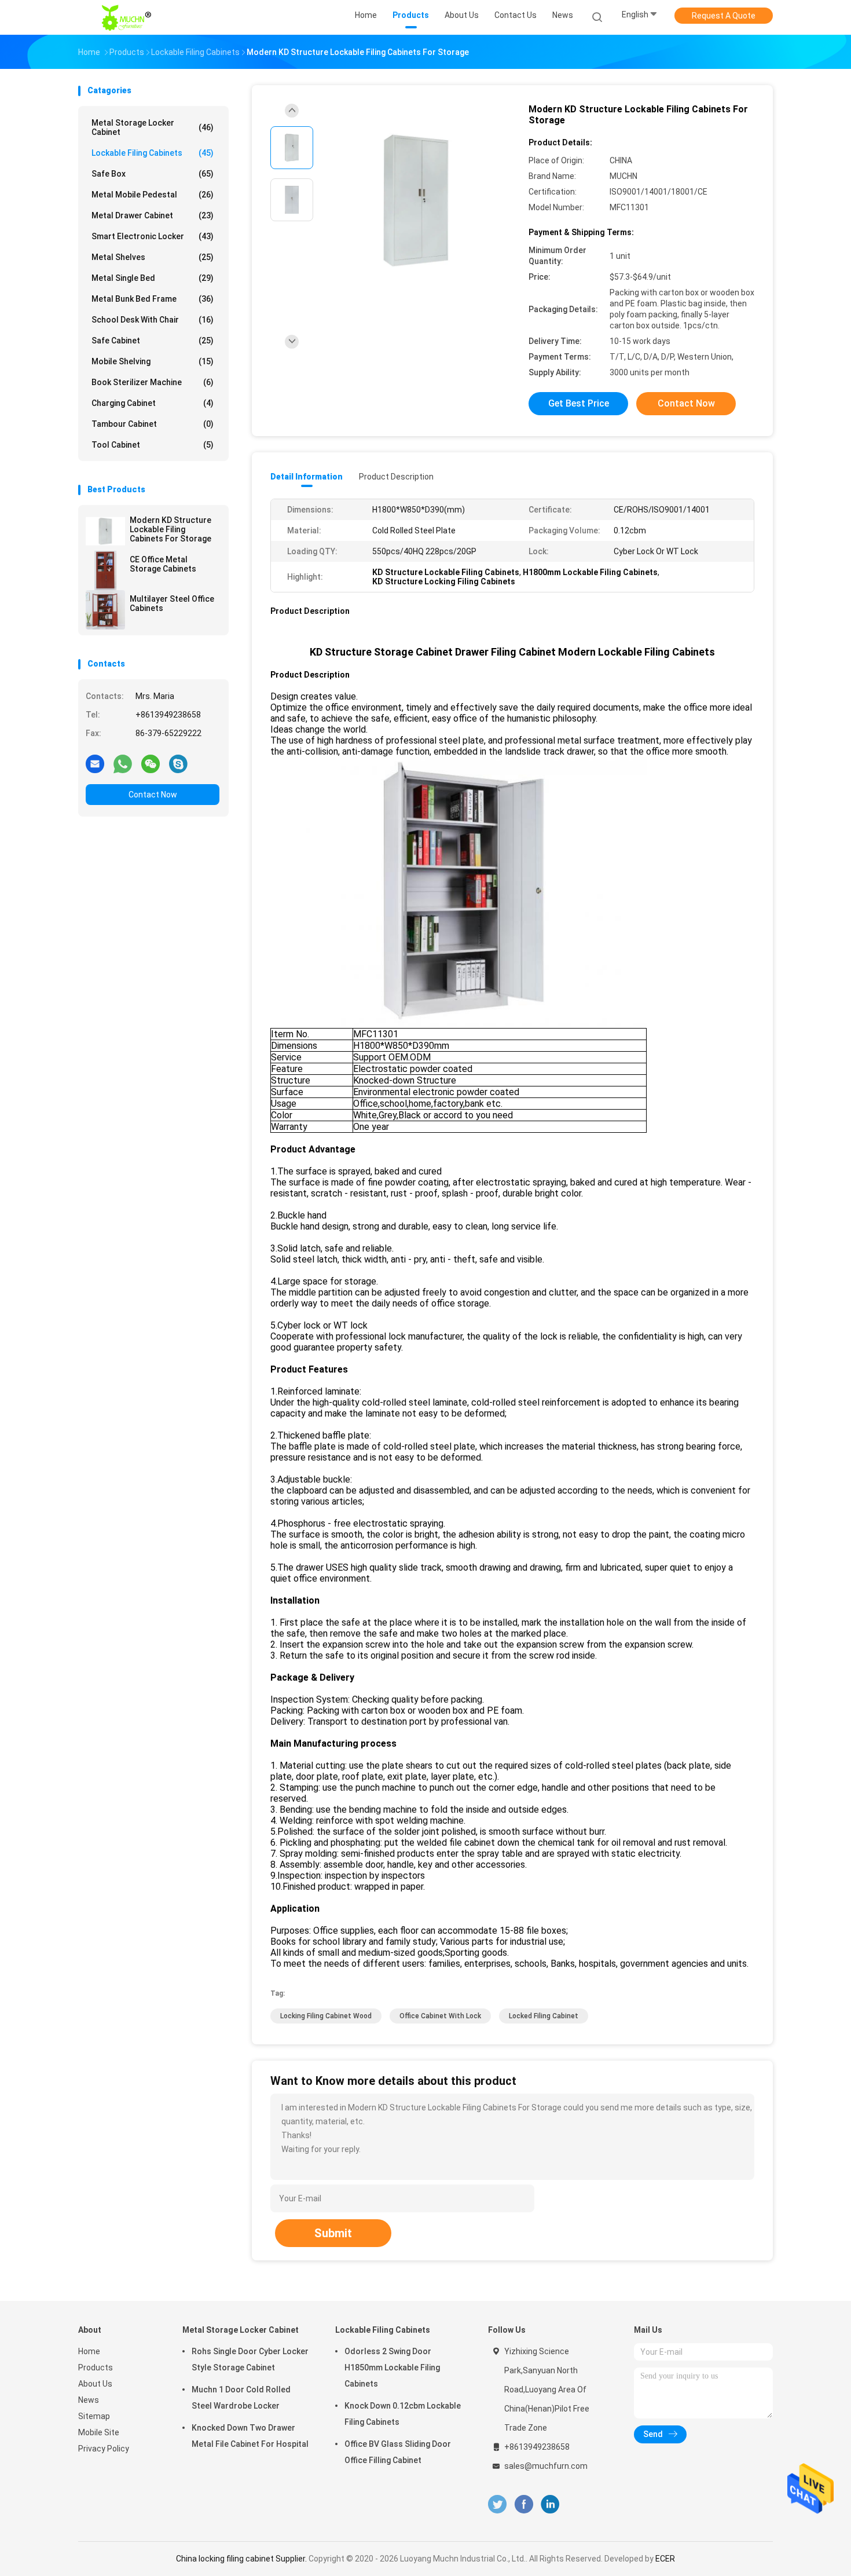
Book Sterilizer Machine (153, 382)
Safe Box (153, 174)
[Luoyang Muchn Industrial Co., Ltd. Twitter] (497, 2504)
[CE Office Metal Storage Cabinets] (105, 570)
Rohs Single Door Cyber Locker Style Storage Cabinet (250, 2359)
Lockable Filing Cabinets (153, 153)
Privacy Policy (104, 2449)
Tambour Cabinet (153, 424)
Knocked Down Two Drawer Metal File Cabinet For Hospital (250, 2436)
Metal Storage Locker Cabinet (153, 127)
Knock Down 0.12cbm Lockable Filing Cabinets (403, 2414)
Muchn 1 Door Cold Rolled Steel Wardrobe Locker (241, 2398)
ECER (665, 2559)
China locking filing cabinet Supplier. (242, 2559)
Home (89, 2351)
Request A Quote (724, 16)
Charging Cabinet (153, 403)
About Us (95, 2384)
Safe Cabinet (153, 341)
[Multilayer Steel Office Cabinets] (105, 610)
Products (96, 2368)
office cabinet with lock (440, 2016)
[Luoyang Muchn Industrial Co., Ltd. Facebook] (524, 2504)
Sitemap (94, 2416)
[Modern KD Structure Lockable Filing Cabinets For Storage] (105, 531)
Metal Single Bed (153, 278)
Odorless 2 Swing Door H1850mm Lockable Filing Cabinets (392, 2368)
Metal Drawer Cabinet (153, 215)
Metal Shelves (153, 257)
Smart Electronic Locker (153, 236)
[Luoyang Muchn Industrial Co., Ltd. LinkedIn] (550, 2504)
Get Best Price (579, 403)
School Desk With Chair (153, 320)
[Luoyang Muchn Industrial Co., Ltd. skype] (178, 763)
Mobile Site (99, 2432)
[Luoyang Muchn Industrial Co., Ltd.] (129, 17)
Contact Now (153, 795)
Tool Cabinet (153, 445)
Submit (333, 2233)
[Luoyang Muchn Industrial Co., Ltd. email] (95, 763)
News (89, 2400)
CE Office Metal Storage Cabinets (163, 564)
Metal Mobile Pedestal (153, 195)
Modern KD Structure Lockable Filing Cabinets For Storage (170, 529)
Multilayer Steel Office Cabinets (172, 603)
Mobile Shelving (153, 361)
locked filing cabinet (544, 2016)
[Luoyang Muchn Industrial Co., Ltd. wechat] (151, 763)
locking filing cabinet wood (326, 2016)
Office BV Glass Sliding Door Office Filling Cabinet (398, 2452)
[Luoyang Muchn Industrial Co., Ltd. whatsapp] (123, 763)
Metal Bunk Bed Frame (153, 299)
